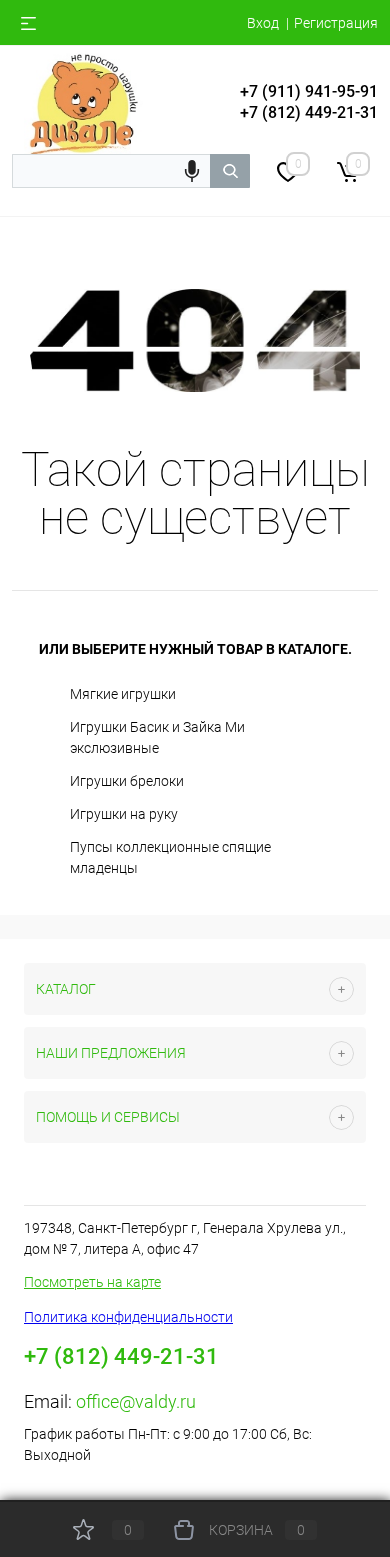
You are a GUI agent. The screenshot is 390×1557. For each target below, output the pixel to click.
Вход (263, 23)
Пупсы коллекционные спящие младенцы (170, 857)
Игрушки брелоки (127, 781)
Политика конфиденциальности (128, 1317)
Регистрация (336, 23)
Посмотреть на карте (92, 1282)
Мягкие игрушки (123, 694)
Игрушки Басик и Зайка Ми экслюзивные (157, 737)
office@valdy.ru (136, 1401)
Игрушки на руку (124, 814)
